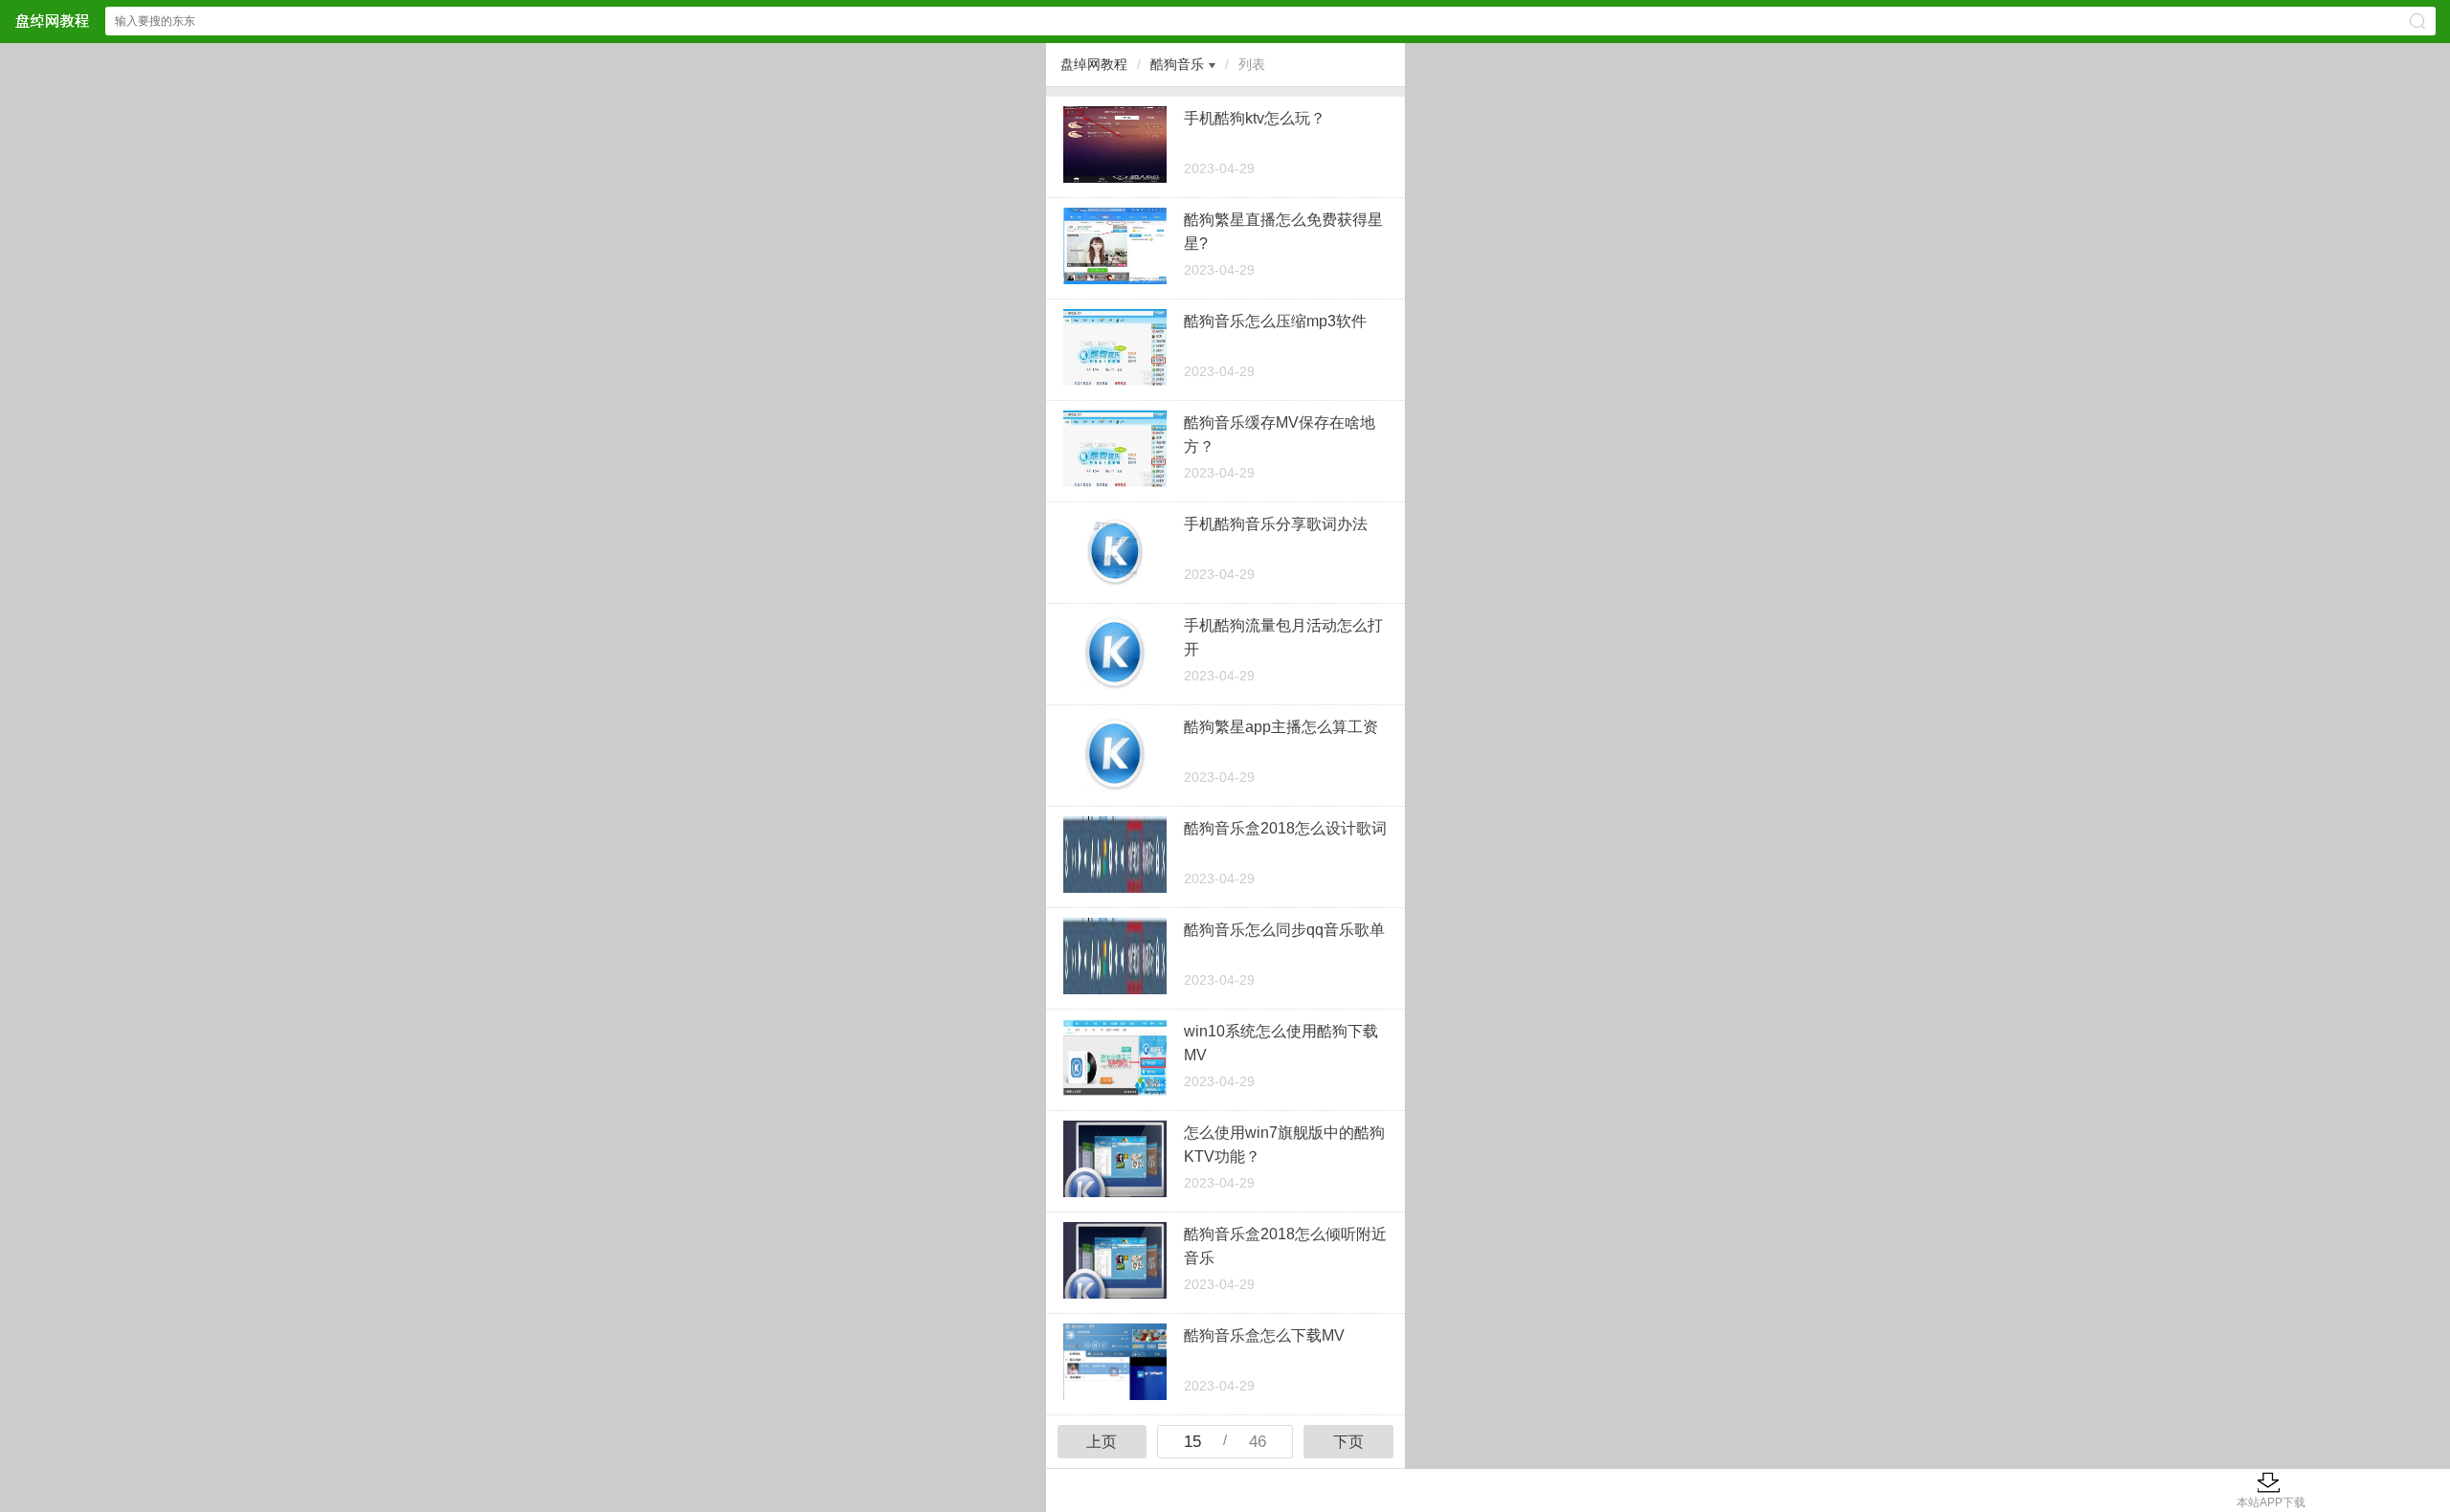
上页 (1102, 1442)
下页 (1348, 1442)
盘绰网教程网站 (52, 21)
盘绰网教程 (1094, 64)
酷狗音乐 (1177, 64)
